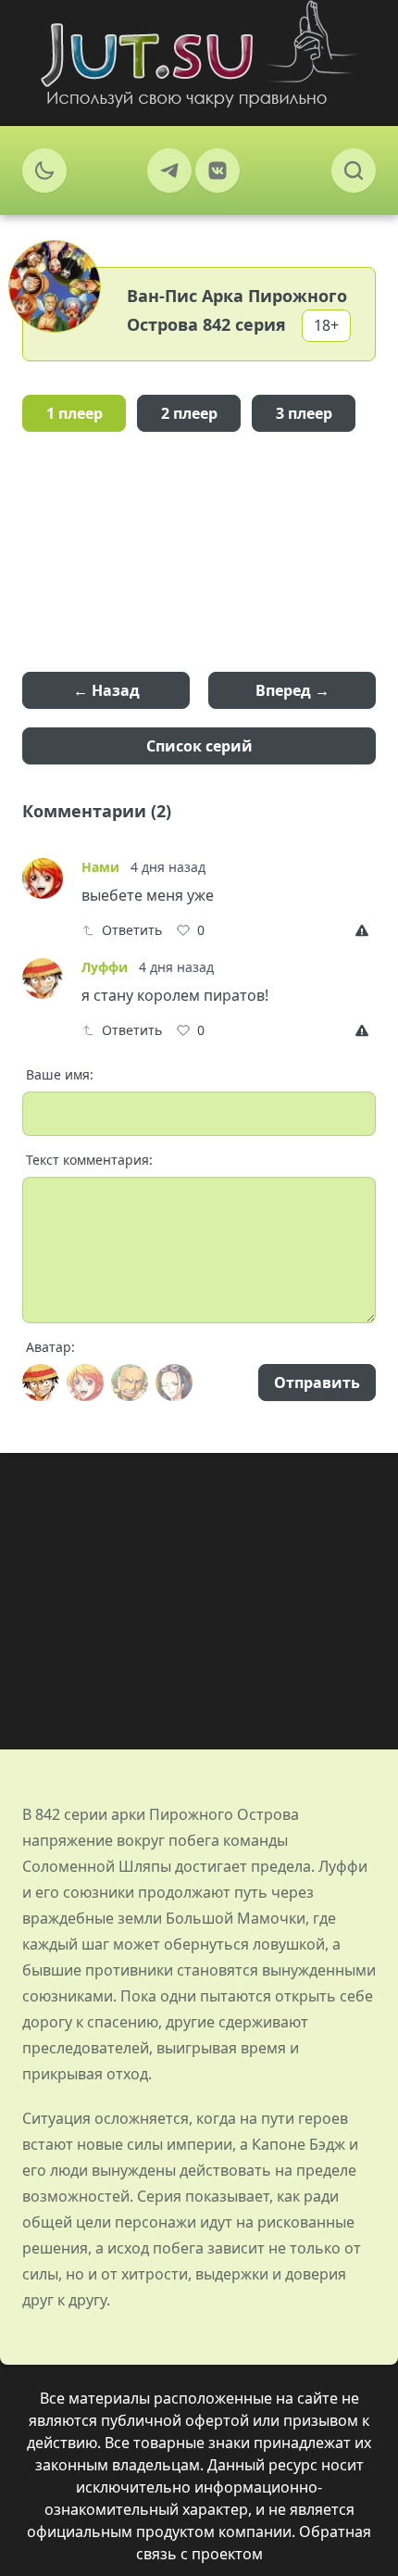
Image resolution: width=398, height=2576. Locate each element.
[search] (354, 170)
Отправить (317, 1383)
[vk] (218, 170)
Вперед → (292, 690)
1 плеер (75, 413)
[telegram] (169, 170)
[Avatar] (41, 1383)
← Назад (106, 690)
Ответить (132, 930)
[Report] (366, 930)
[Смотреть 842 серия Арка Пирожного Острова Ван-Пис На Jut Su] (199, 54)
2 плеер (189, 413)
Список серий (199, 746)
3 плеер (304, 413)
